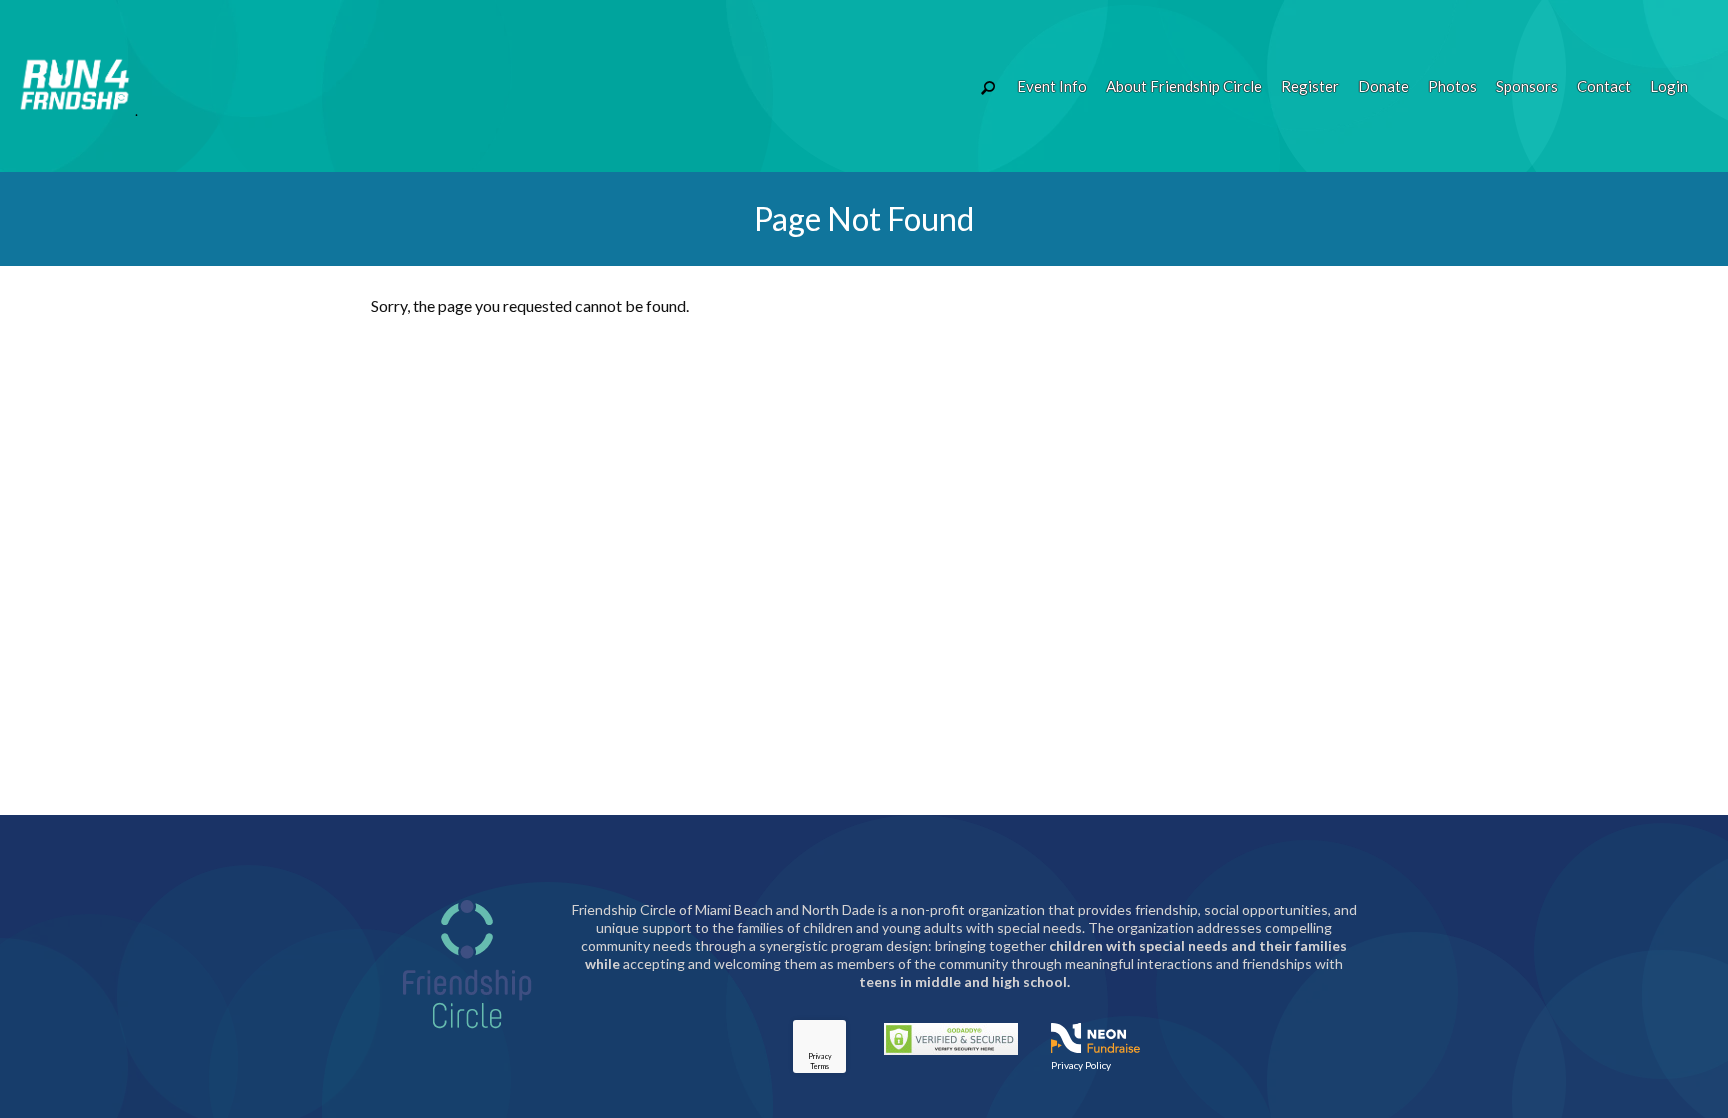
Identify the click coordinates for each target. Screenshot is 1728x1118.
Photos (1452, 86)
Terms (819, 1066)
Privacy (820, 1056)
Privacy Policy (1081, 1065)
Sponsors (1527, 86)
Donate (1383, 86)
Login (1669, 86)
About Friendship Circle (1184, 86)
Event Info (1052, 86)
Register (1310, 86)
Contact (1604, 86)
